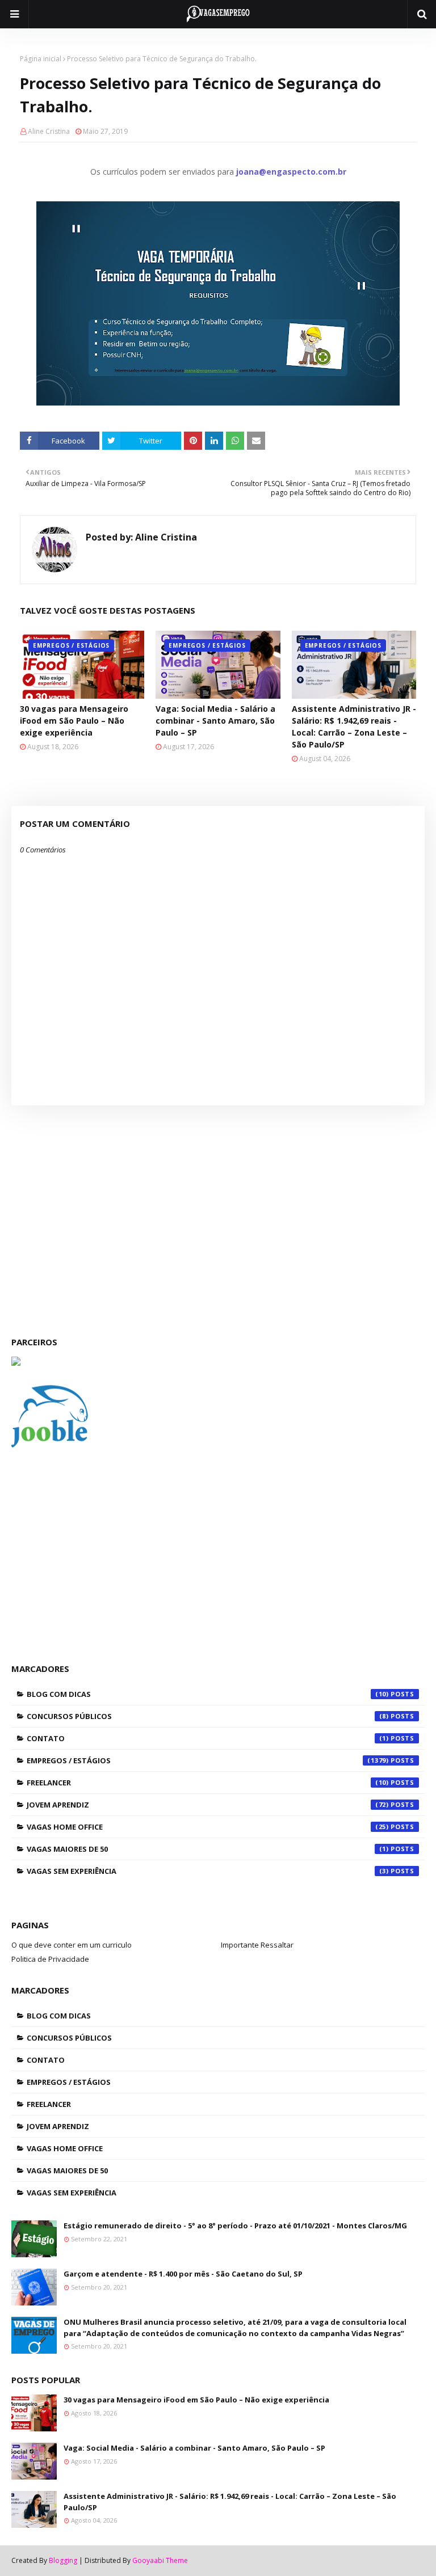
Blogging (63, 2560)
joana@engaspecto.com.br (291, 172)
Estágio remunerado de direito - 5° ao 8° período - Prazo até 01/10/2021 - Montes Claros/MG (235, 2226)
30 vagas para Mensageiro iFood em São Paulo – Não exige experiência (74, 721)
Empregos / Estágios (208, 1760)
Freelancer (208, 1783)
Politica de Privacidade (50, 1959)
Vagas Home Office (208, 1827)
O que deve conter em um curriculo (72, 1945)
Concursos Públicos (208, 1716)
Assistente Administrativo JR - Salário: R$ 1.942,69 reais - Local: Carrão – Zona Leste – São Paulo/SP (354, 727)
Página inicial (41, 59)
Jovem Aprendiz (208, 1805)
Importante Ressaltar (257, 1945)
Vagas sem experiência (208, 1871)
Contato (208, 1738)
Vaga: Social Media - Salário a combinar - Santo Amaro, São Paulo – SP (215, 721)
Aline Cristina (49, 131)
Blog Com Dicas (208, 1694)
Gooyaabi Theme (160, 2560)
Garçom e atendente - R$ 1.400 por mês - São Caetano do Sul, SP (183, 2274)
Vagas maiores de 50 (208, 1849)
